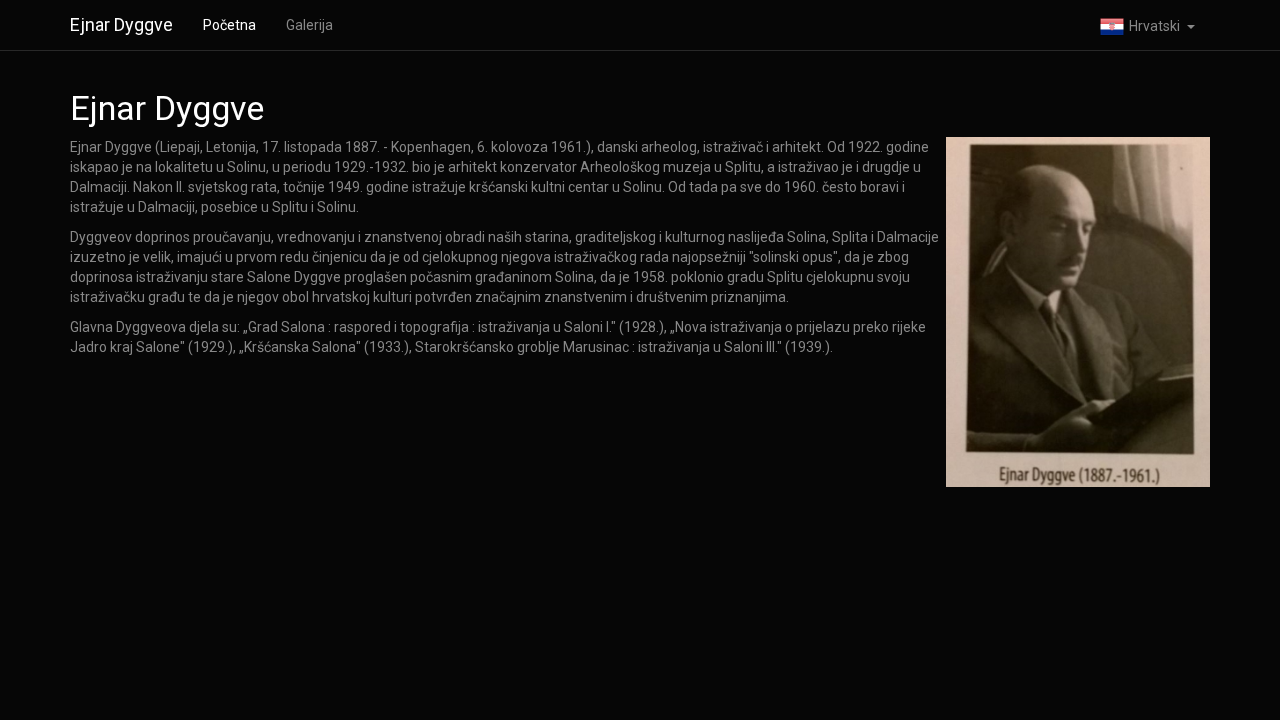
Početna (229, 25)
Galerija (309, 25)
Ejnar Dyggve (121, 24)
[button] (1147, 25)
